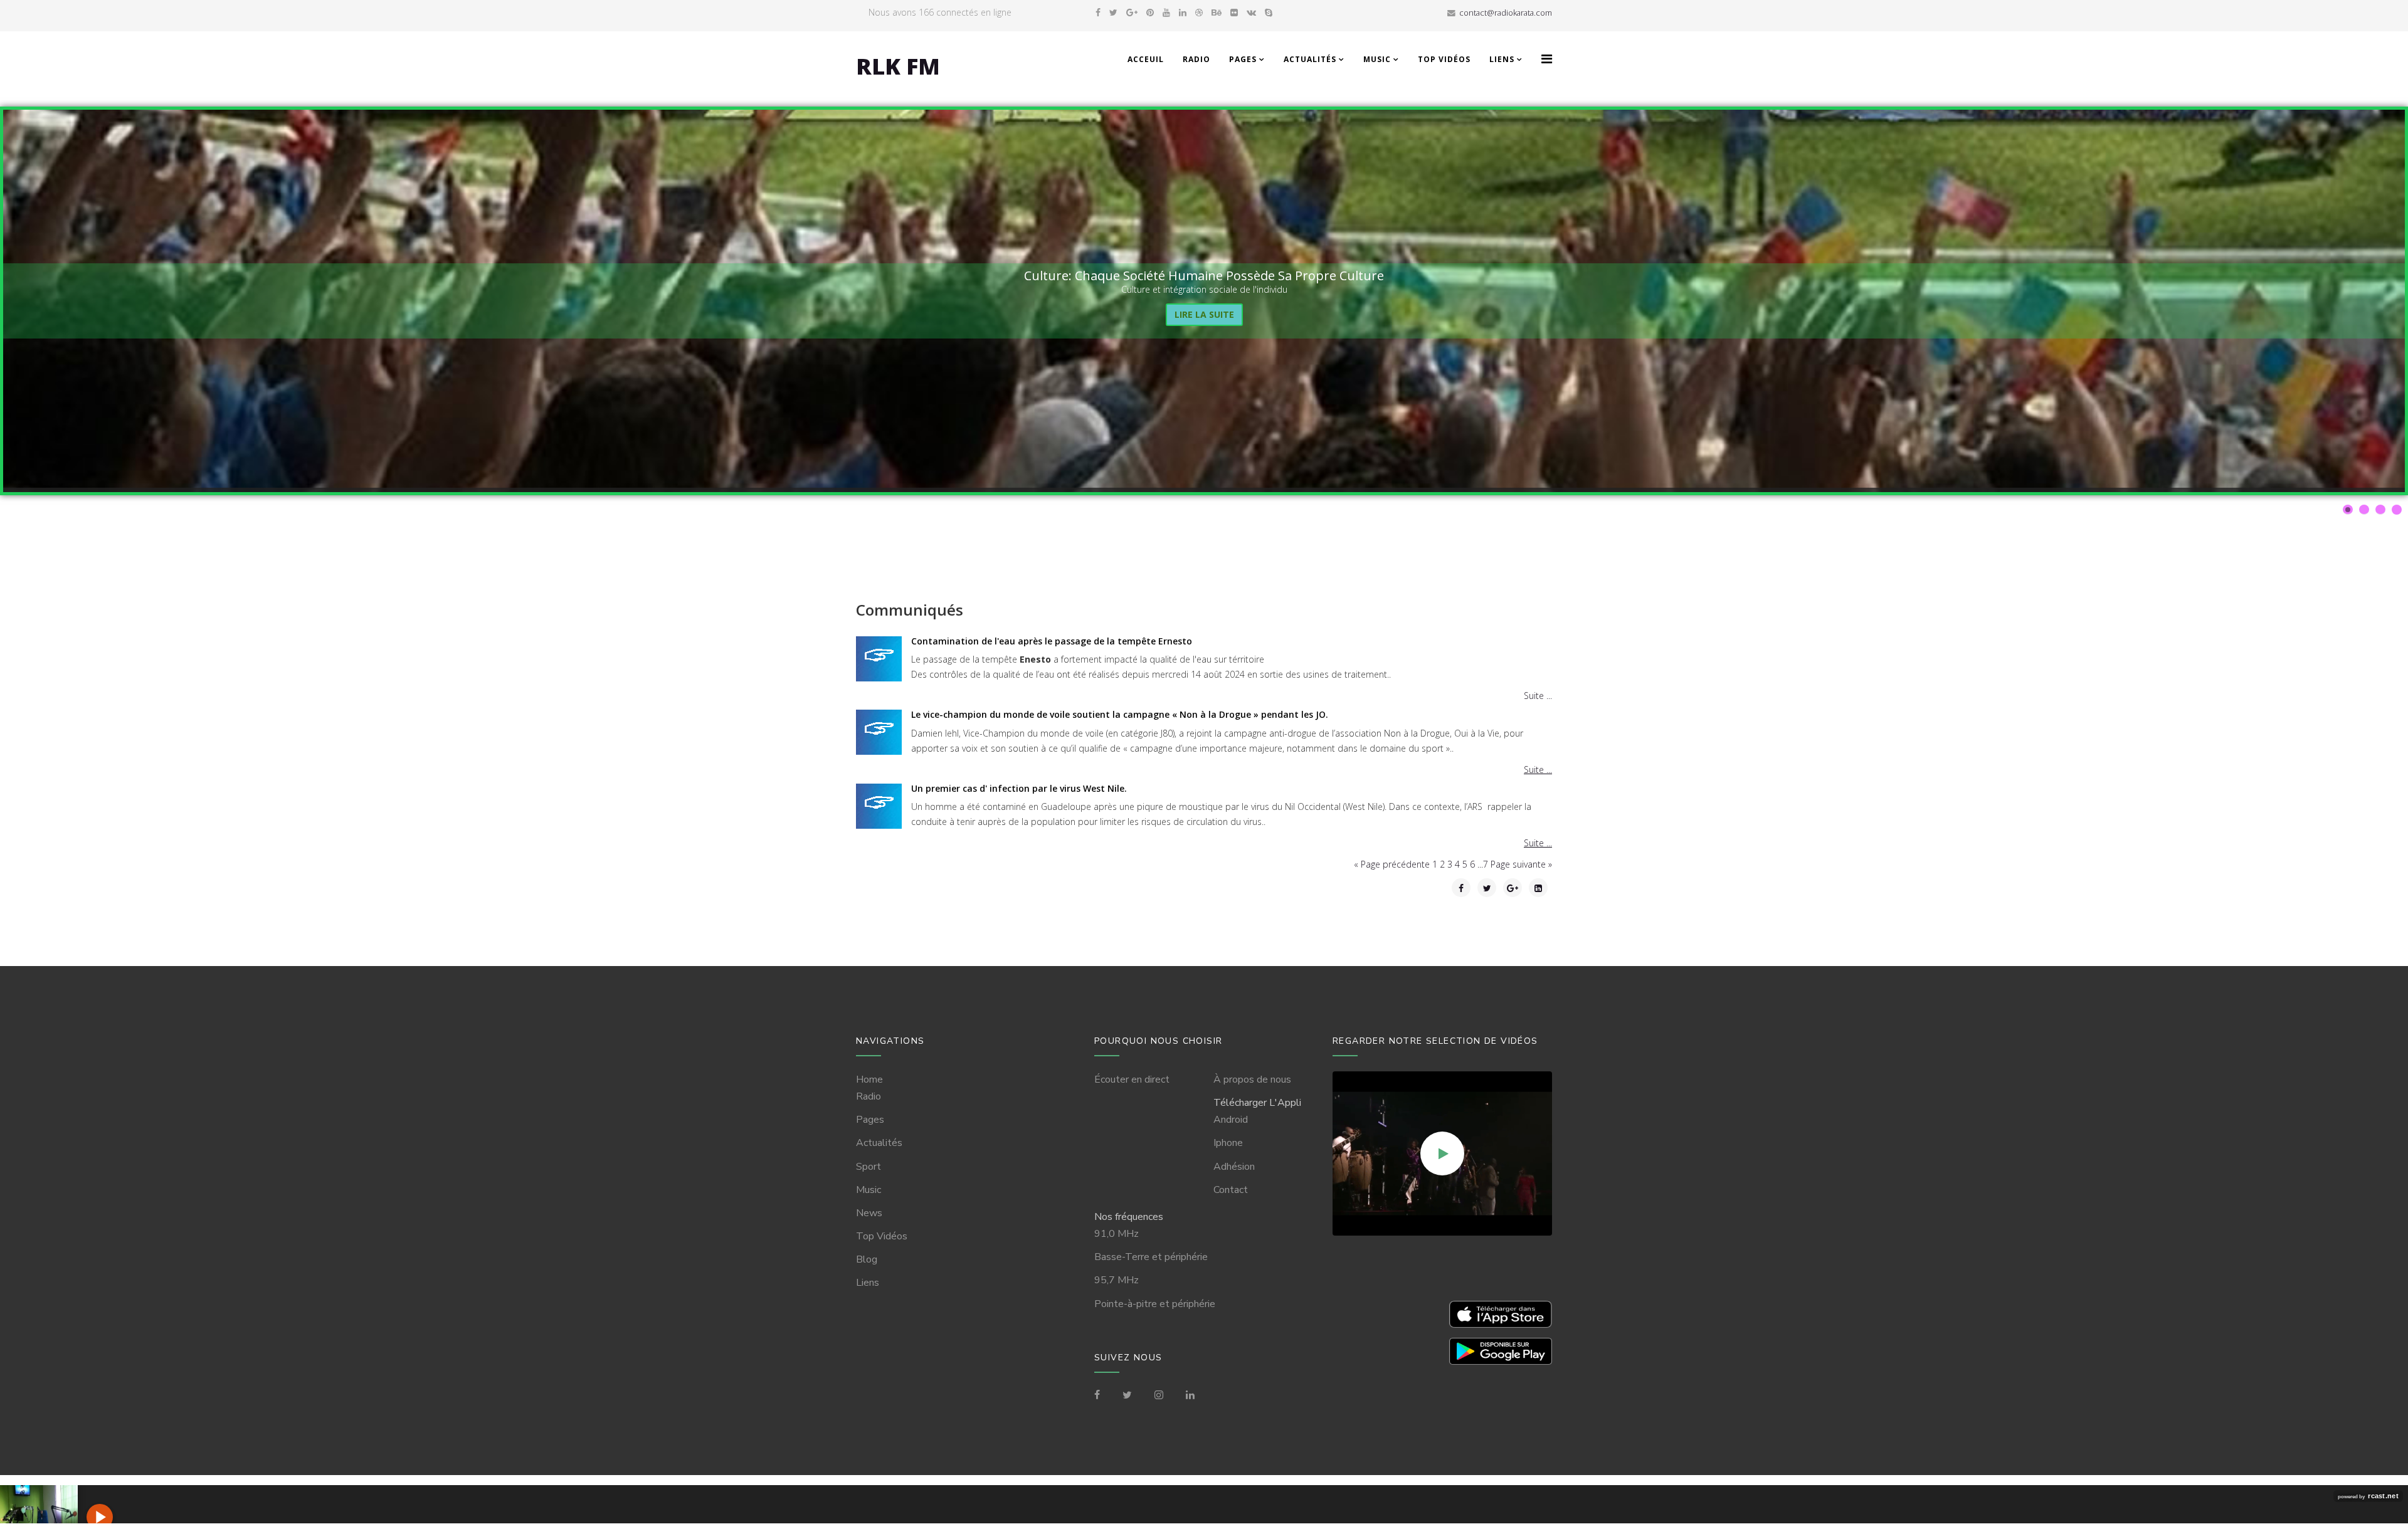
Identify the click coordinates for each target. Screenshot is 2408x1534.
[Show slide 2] (2364, 510)
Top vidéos (1444, 59)
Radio (1196, 59)
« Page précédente (1393, 864)
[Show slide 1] (2348, 510)
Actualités (1310, 59)
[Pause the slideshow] (2367, 301)
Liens (1502, 59)
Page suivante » (1521, 864)
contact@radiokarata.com (1506, 13)
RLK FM (898, 66)
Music (1377, 59)
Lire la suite (1204, 314)
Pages (1243, 59)
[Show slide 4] (2397, 510)
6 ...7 (1480, 864)
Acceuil (1146, 59)
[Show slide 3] (2380, 510)
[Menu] (1547, 59)
